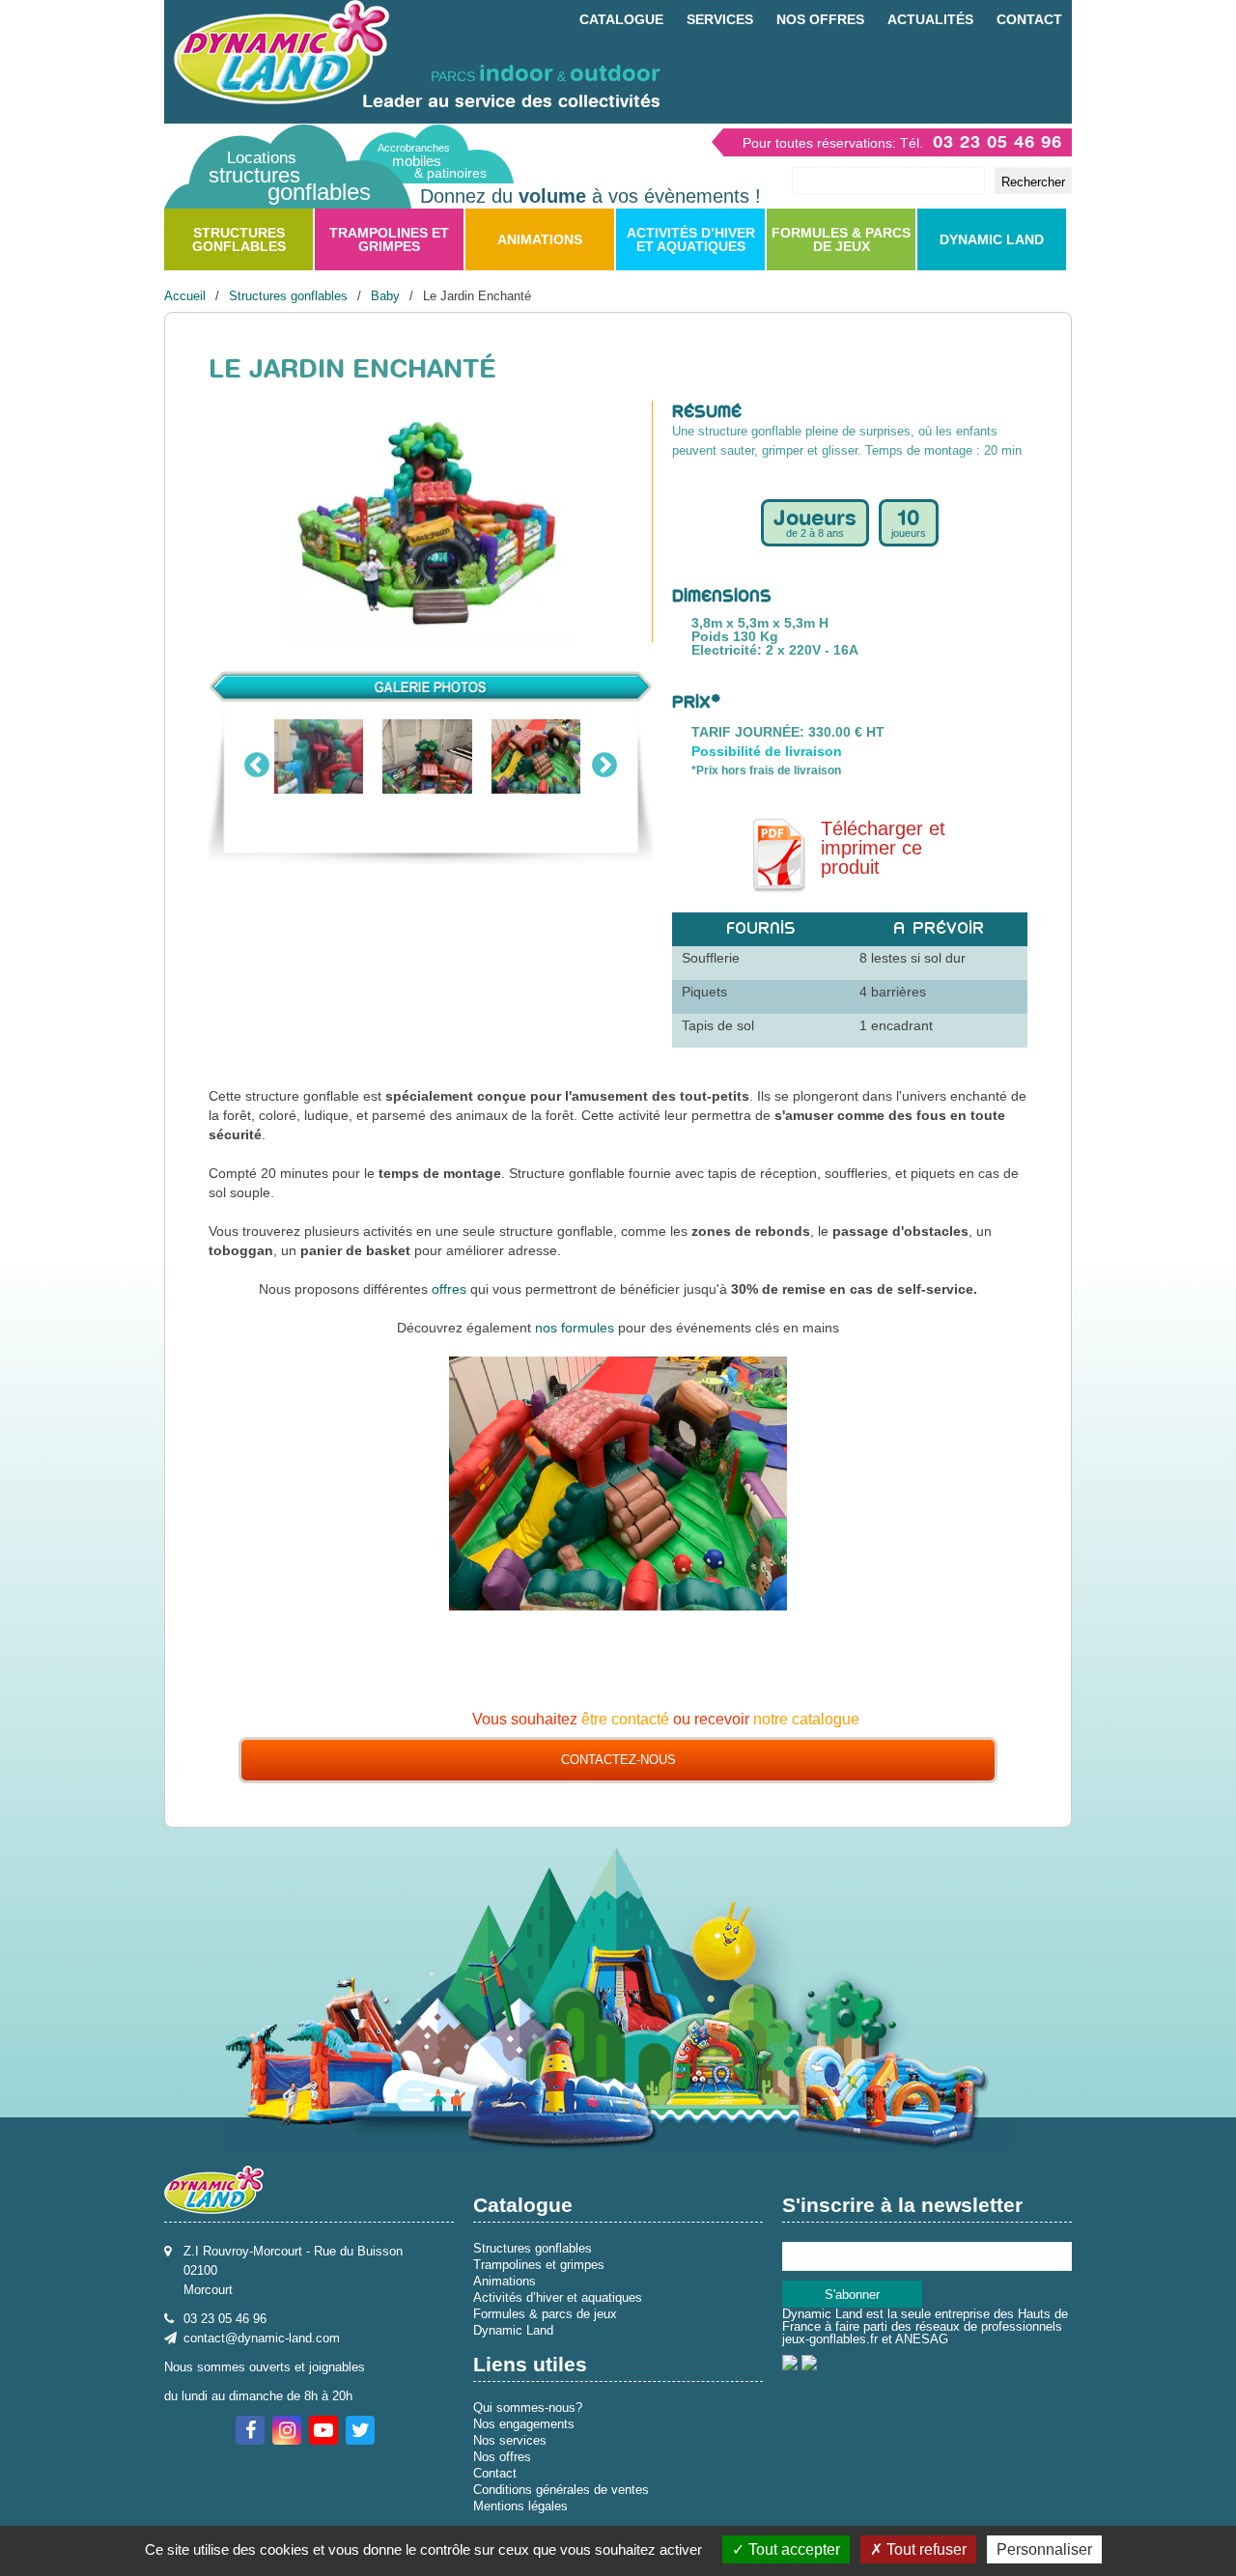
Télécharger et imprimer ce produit (883, 848)
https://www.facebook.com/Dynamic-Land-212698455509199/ (250, 2430)
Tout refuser (925, 2549)
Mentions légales (520, 2506)
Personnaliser (1044, 2549)
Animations (540, 239)
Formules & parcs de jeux (841, 239)
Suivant (604, 761)
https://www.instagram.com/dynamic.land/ (287, 2430)
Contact (1029, 19)
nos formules (575, 1328)
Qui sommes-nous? (528, 2408)
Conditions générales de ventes (561, 2490)
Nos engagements (524, 2424)
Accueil (185, 296)
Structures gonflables (239, 239)
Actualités (930, 19)
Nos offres (820, 19)
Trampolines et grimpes (389, 239)
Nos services (510, 2440)
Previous (257, 761)
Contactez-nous (618, 1760)
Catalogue (621, 19)
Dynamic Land (992, 239)
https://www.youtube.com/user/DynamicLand (323, 2430)
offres (449, 1289)
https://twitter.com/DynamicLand (360, 2430)
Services (720, 19)
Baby (385, 296)
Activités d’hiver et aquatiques (691, 239)
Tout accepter (792, 2549)
